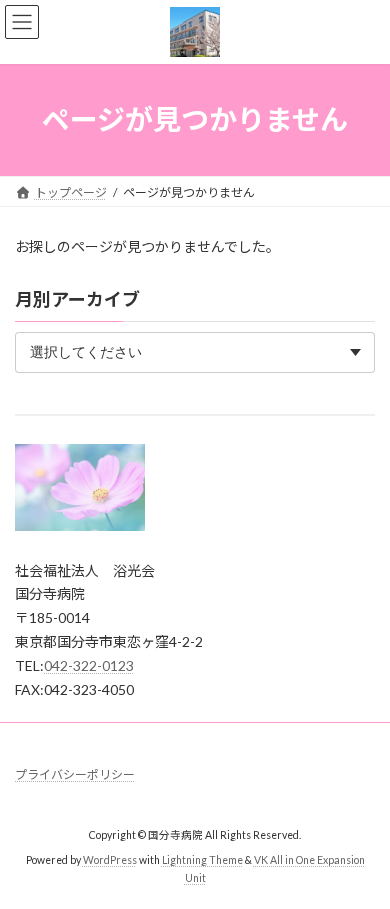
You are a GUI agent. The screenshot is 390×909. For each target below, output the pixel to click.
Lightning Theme (202, 861)
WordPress (110, 861)
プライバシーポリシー (75, 774)
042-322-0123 (89, 665)
